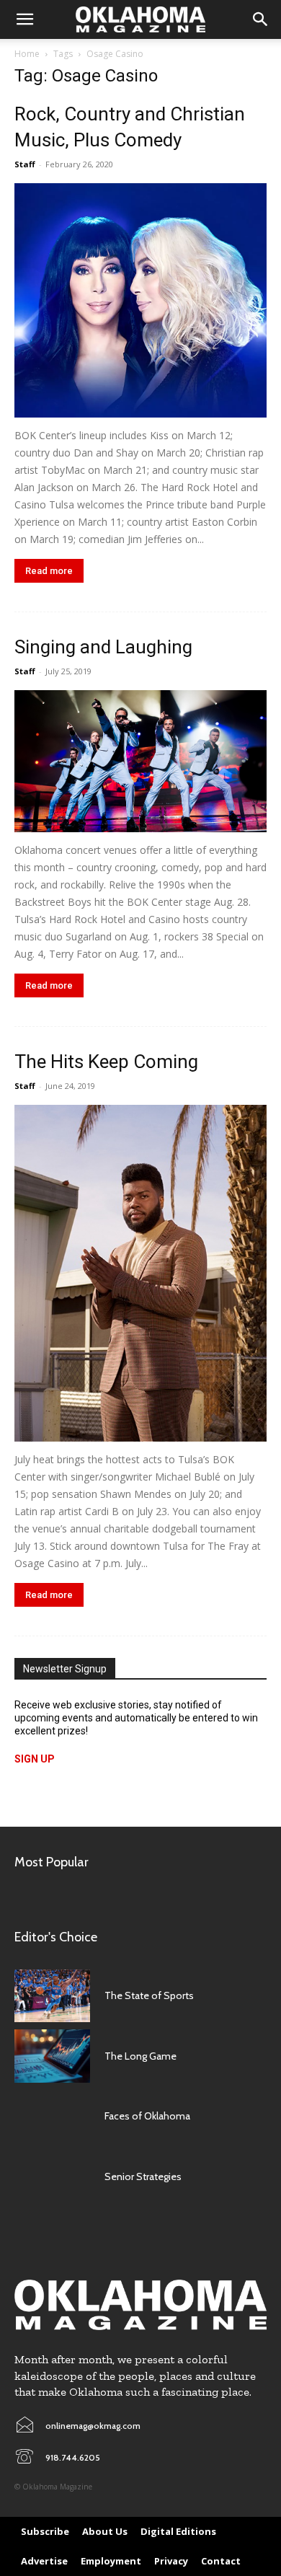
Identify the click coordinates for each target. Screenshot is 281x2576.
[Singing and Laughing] (140, 761)
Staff (25, 164)
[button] (24, 19)
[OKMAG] (140, 2305)
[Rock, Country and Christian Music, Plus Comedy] (140, 300)
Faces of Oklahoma (147, 2116)
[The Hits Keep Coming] (140, 1273)
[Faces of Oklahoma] (52, 2117)
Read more (49, 571)
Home (27, 54)
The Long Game (140, 2056)
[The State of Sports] (52, 1996)
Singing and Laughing (103, 647)
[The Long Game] (52, 2056)
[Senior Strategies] (52, 2176)
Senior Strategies (143, 2176)
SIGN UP (35, 1759)
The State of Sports (149, 1995)
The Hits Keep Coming (106, 1062)
